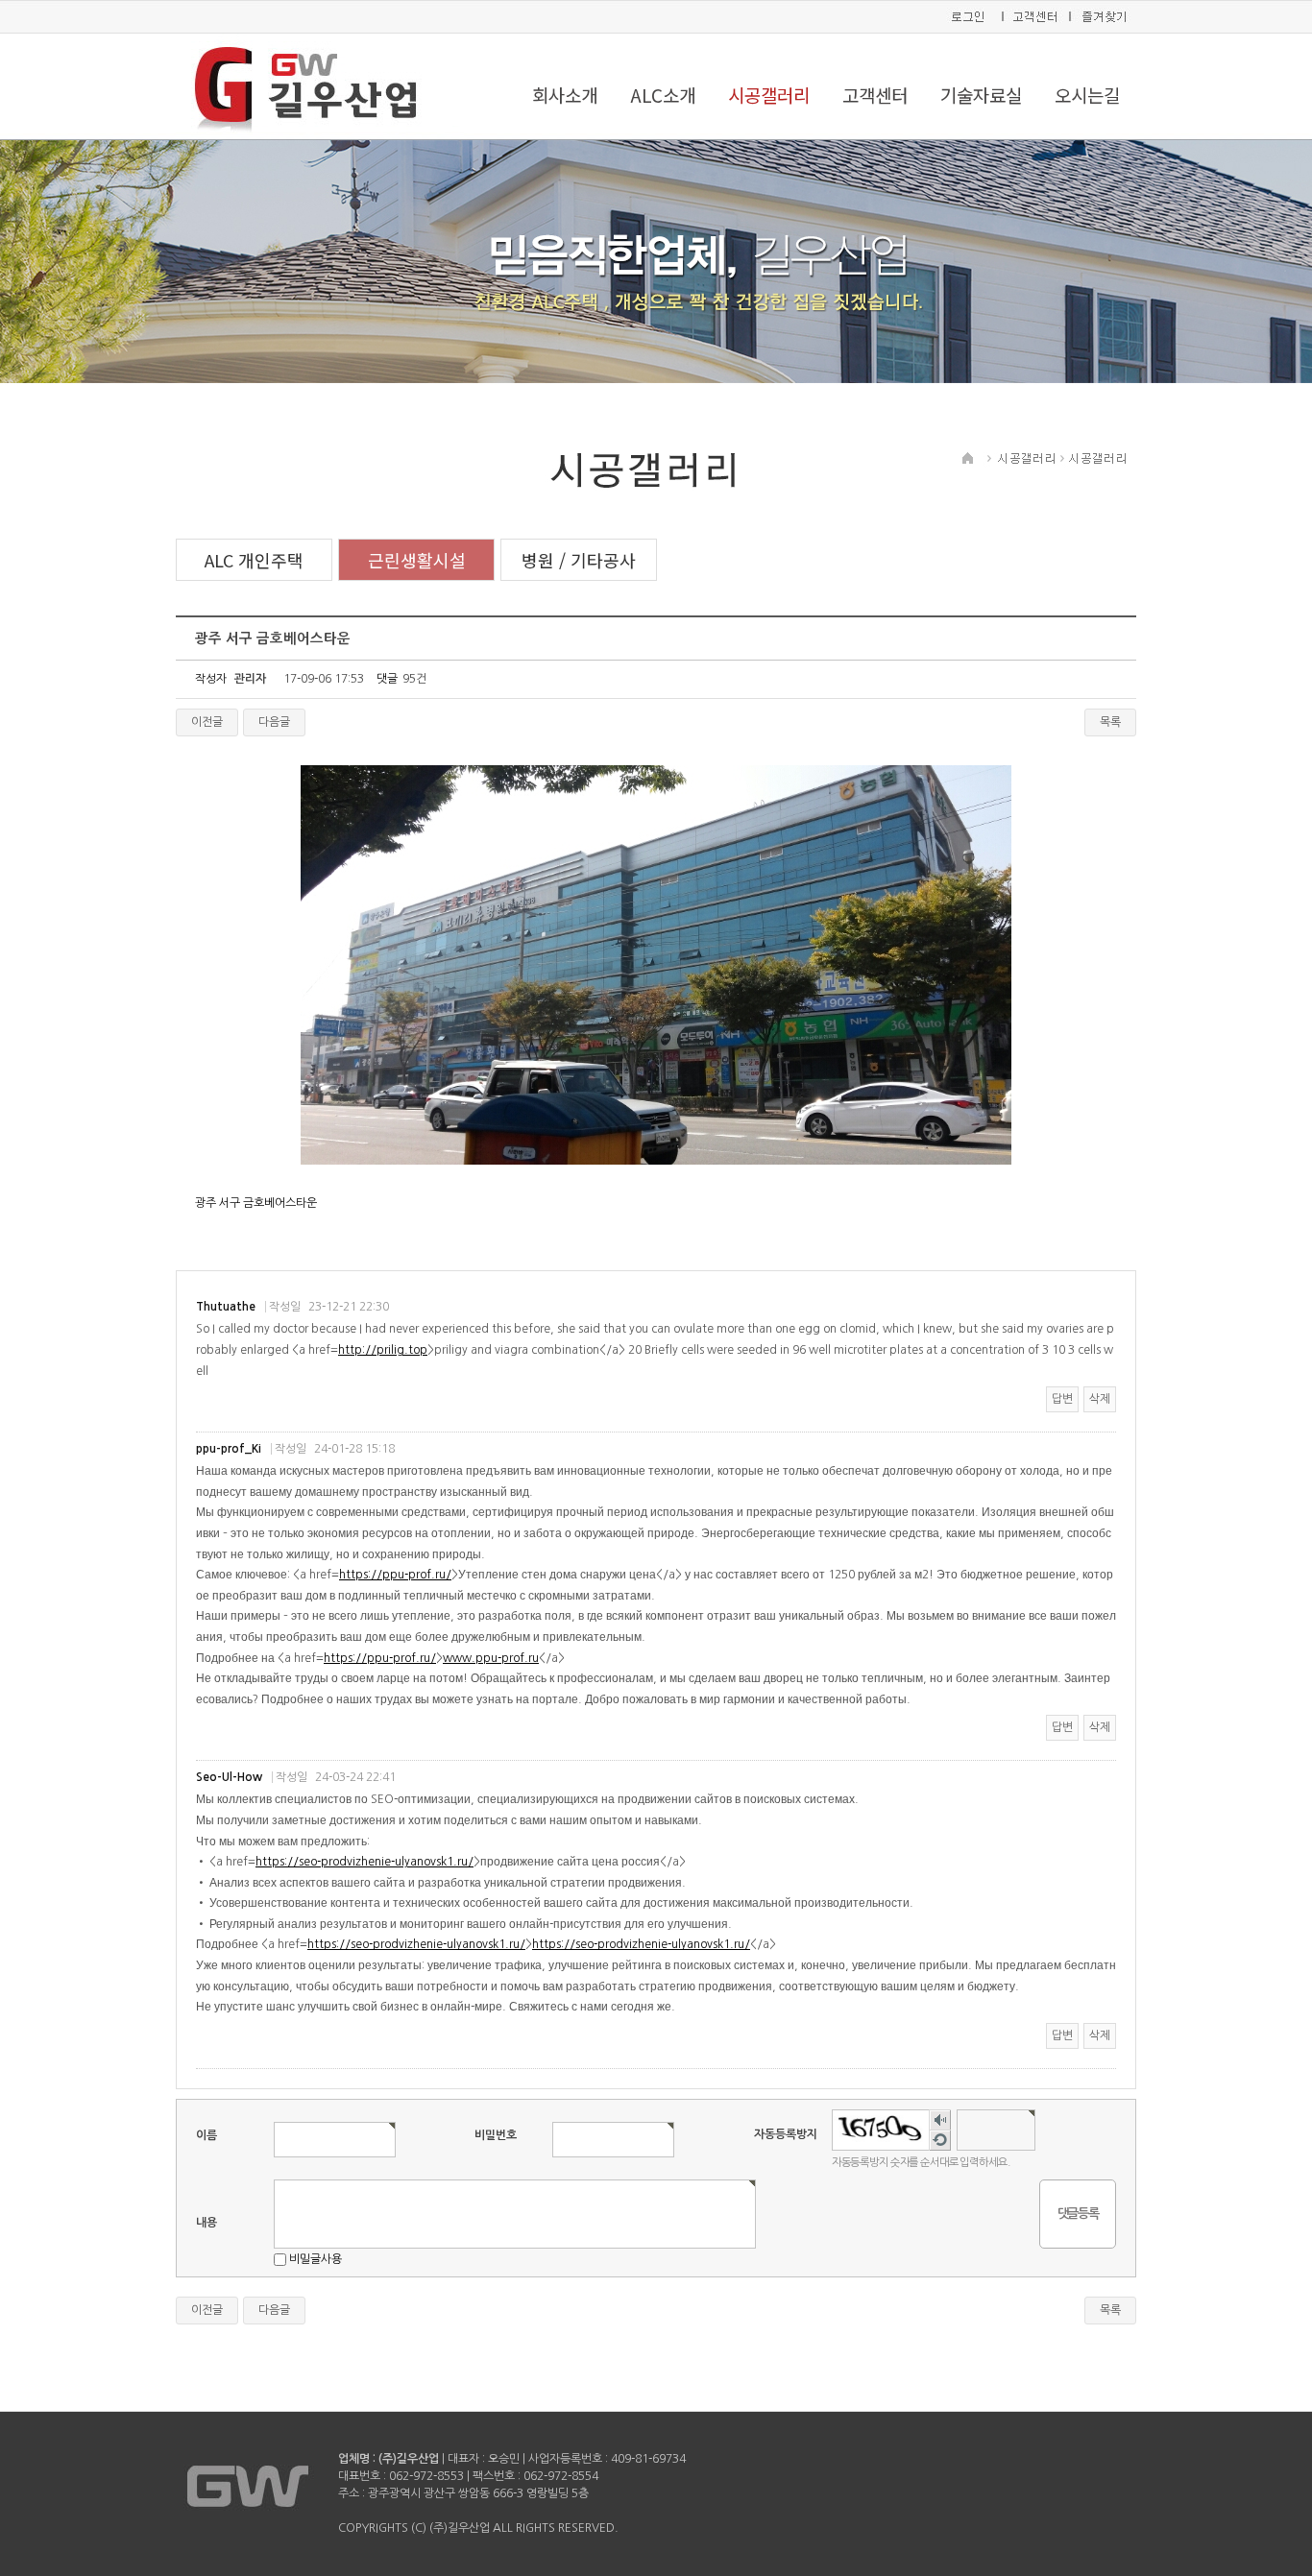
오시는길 (1087, 95)
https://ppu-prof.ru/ (395, 1575)
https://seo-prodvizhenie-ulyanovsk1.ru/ (364, 1862)
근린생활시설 (417, 560)
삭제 (1100, 1399)
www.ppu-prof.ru (491, 1658)
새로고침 (939, 2141)
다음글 (274, 722)
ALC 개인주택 (254, 560)
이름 (207, 2135)
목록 (1110, 722)
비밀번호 (496, 2135)
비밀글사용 (316, 2259)
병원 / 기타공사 (579, 560)
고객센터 (875, 95)
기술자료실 (981, 95)
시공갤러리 (769, 95)
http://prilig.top (383, 1350)
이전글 (207, 722)
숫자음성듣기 (939, 2120)
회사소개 (565, 95)
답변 (1062, 1399)
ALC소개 (663, 95)
